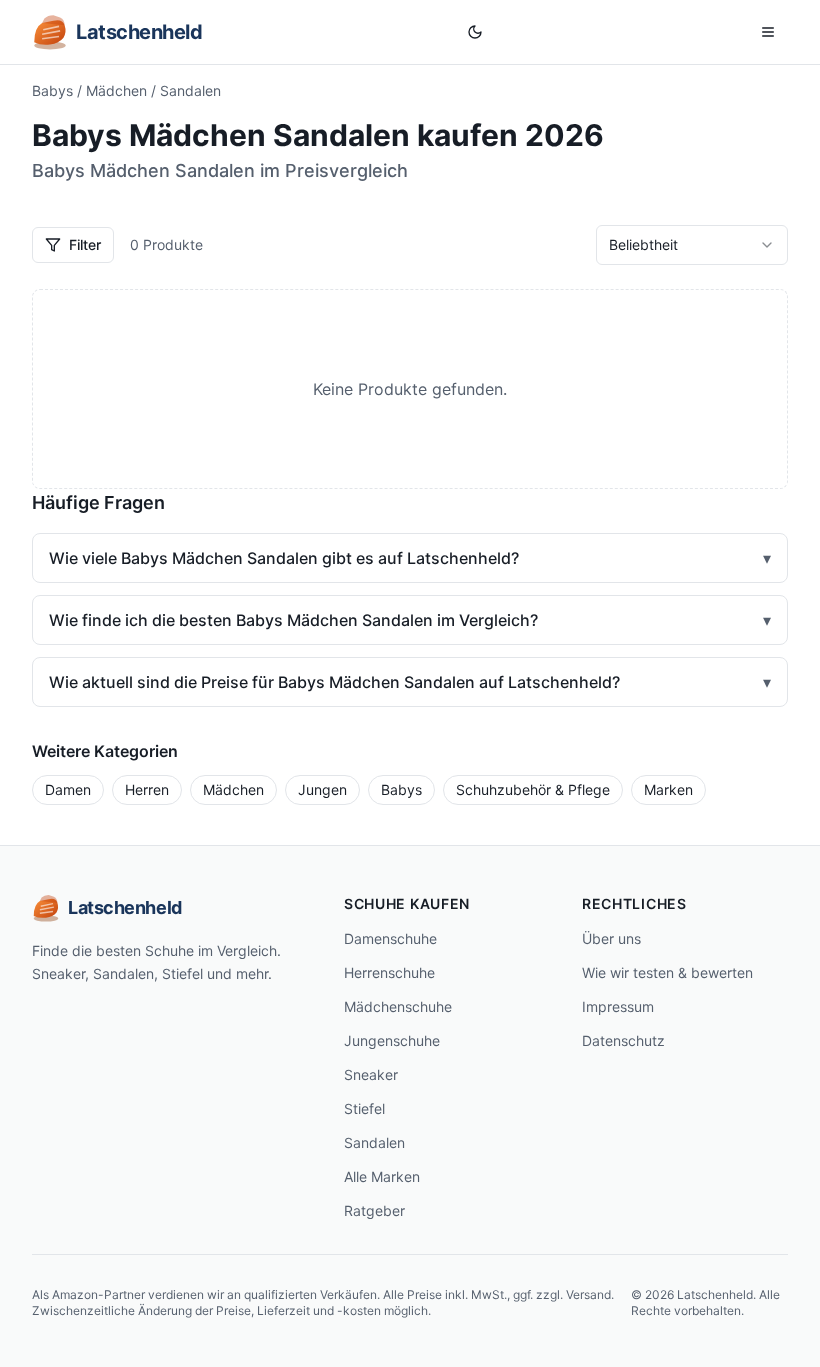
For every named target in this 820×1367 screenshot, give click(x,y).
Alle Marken (382, 1176)
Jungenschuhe (392, 1040)
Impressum (618, 1006)
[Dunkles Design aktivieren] (475, 32)
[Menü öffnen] (768, 32)
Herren (147, 789)
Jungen (322, 789)
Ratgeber (374, 1210)
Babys (52, 90)
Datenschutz (623, 1040)
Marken (668, 789)
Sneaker (371, 1074)
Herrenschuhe (389, 972)
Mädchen (116, 90)
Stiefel (364, 1108)
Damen (68, 789)
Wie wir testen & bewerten (667, 972)
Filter (85, 244)
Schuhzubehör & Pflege (533, 789)
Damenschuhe (390, 938)
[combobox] (692, 245)
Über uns (611, 938)
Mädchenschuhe (398, 1006)
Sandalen (374, 1142)
